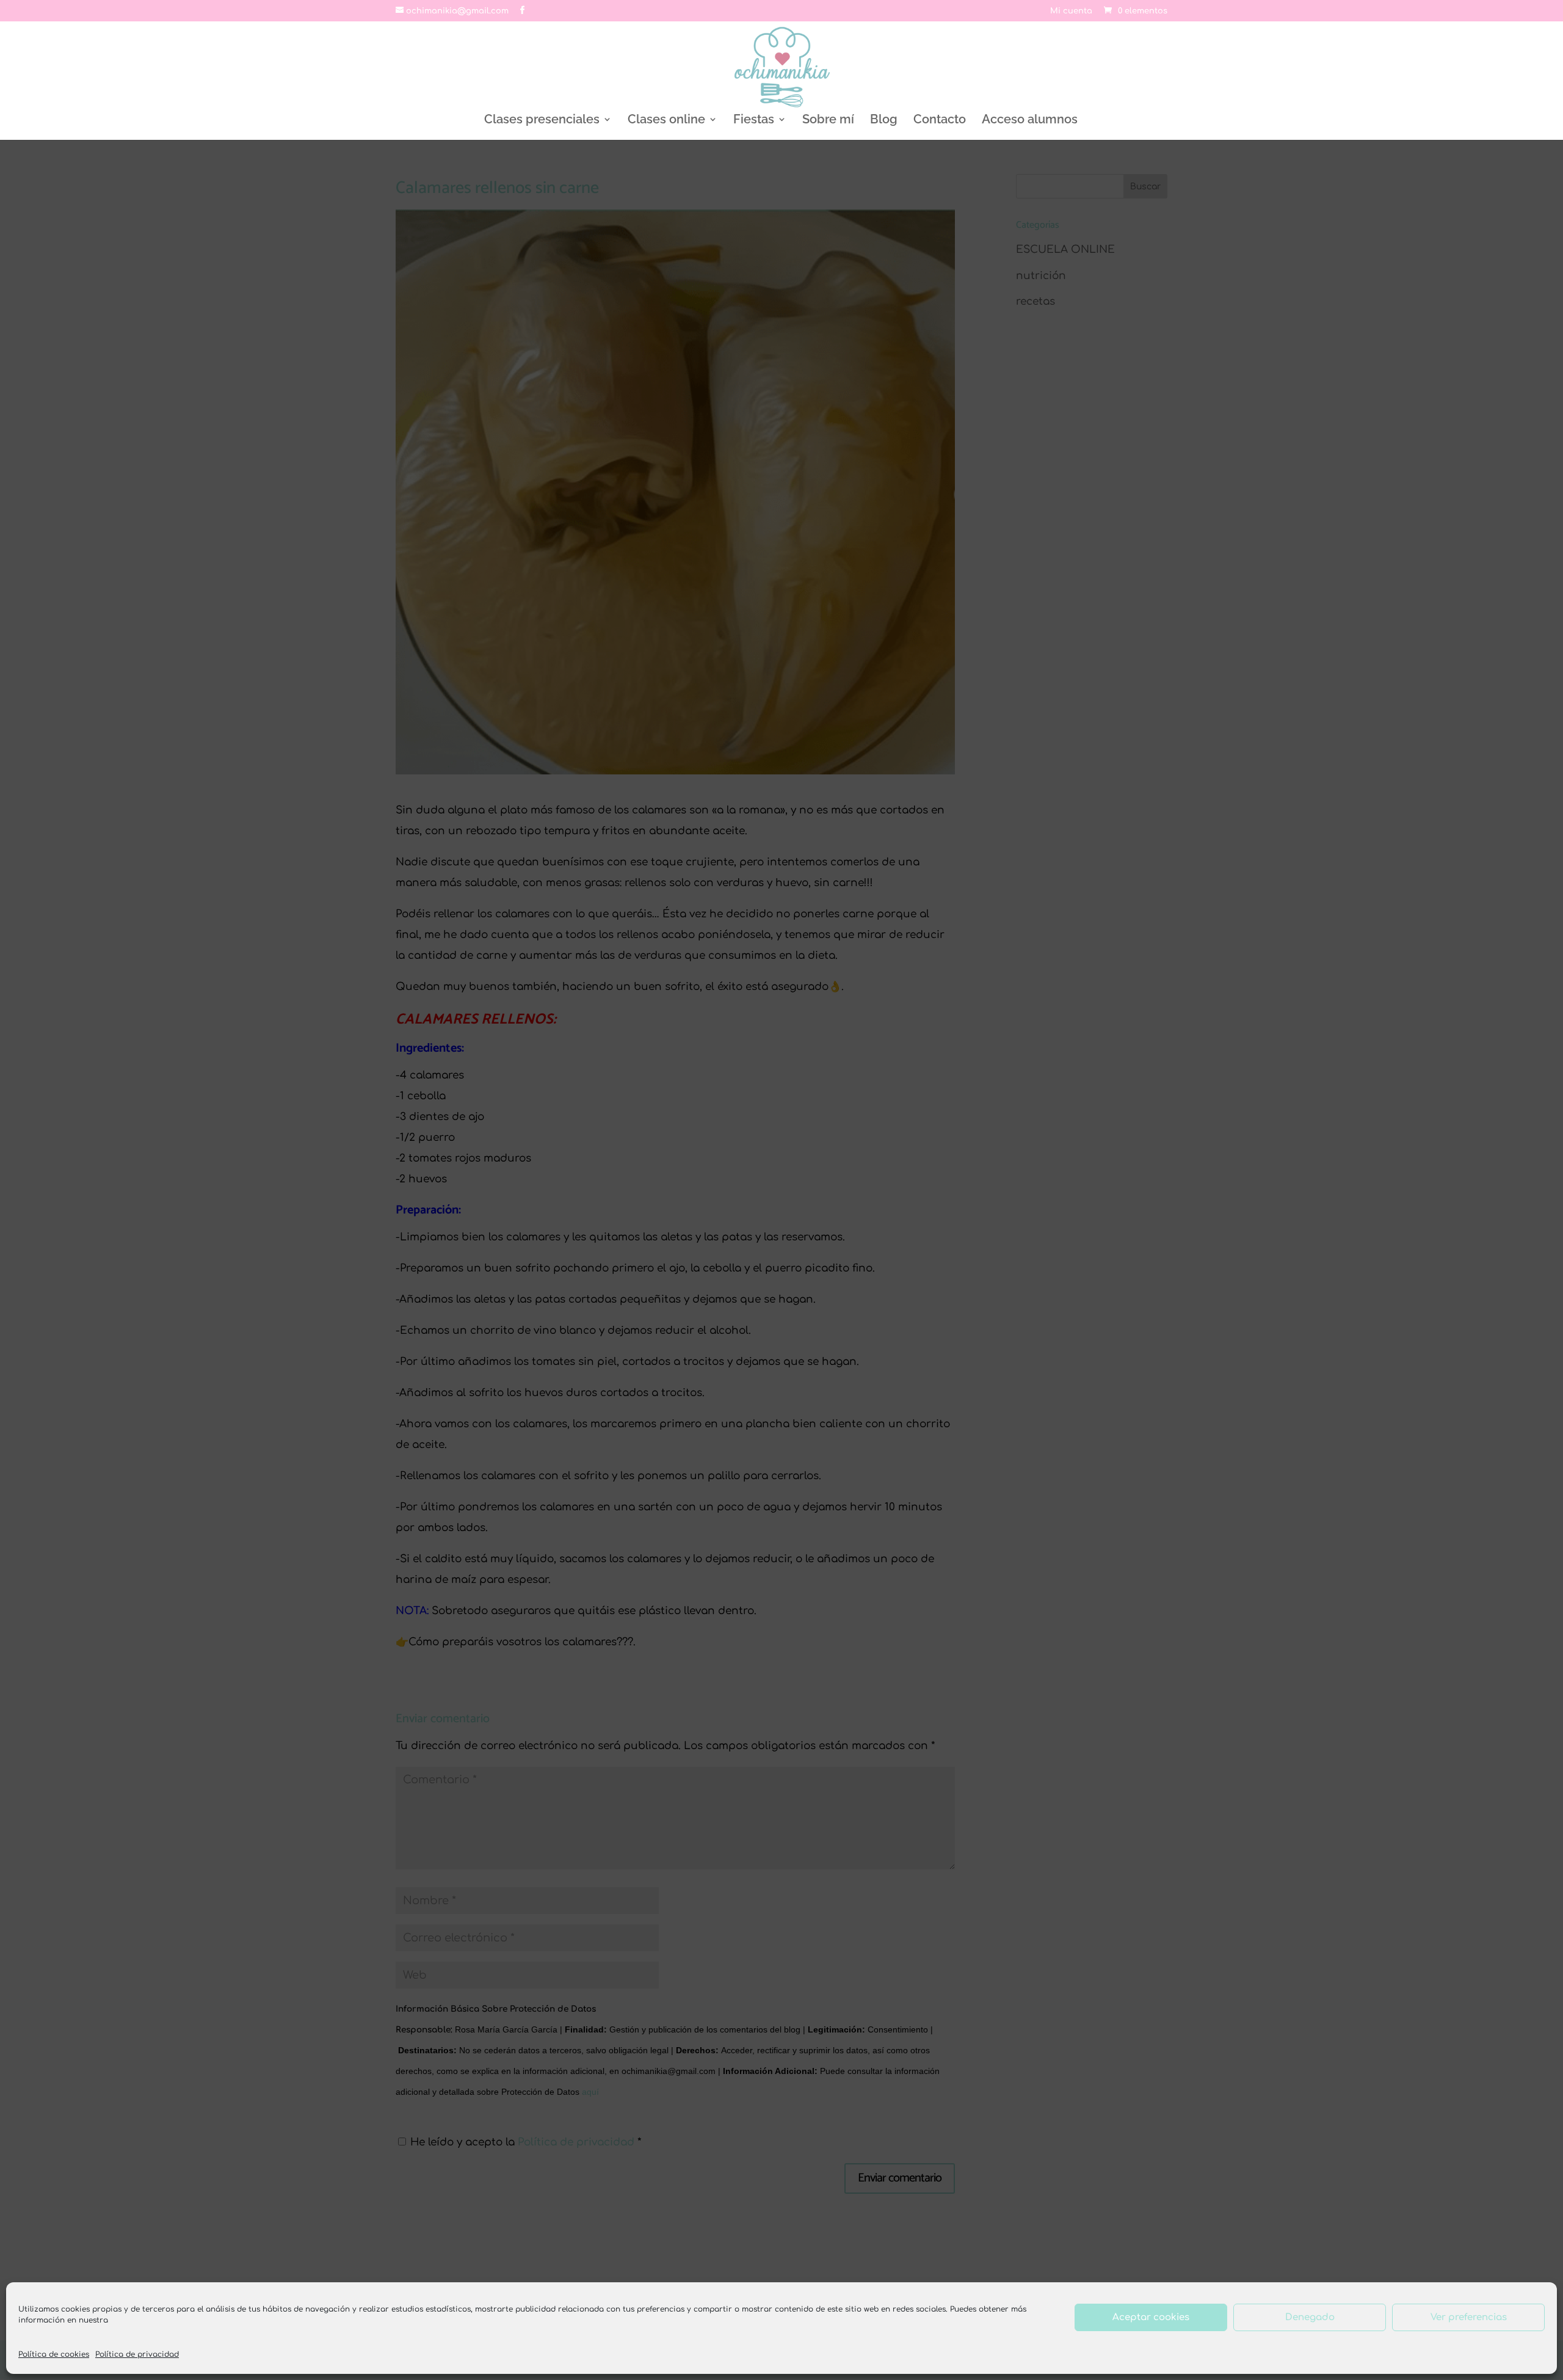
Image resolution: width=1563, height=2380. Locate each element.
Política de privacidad (137, 2354)
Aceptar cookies (1151, 2317)
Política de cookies (54, 2354)
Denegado (1310, 2317)
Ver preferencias (1469, 2317)
